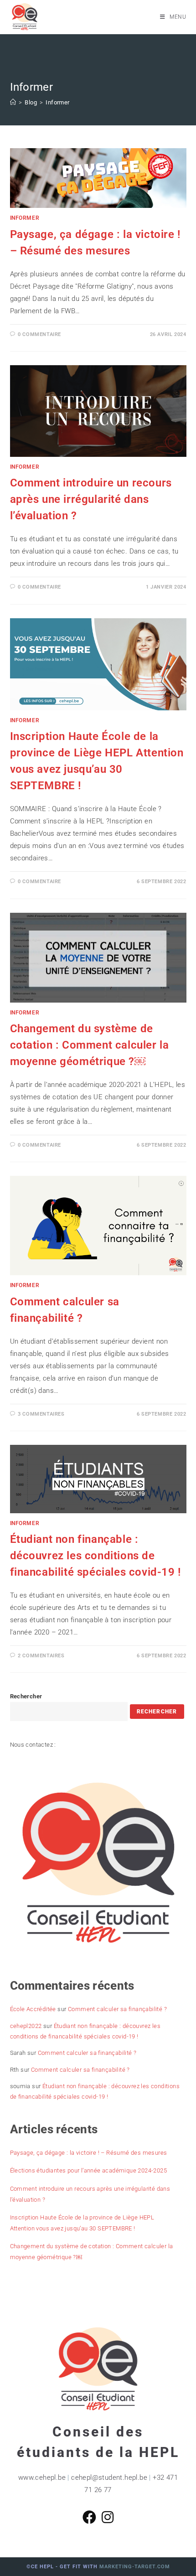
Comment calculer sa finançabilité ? (117, 2009)
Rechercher (26, 1696)
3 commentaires (41, 1414)
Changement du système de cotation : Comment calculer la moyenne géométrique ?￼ (90, 1045)
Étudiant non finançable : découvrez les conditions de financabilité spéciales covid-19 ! (95, 1556)
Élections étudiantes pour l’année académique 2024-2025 (89, 2170)
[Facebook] (89, 2518)
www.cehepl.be (42, 2478)
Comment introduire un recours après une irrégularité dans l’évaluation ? (91, 499)
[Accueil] (13, 102)
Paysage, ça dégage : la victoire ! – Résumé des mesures (89, 2153)
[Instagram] (108, 2518)
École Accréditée (33, 2009)
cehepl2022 (26, 2026)
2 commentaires (41, 1656)
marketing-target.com (135, 2567)
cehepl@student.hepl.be (109, 2478)
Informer (57, 102)
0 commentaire (39, 334)
